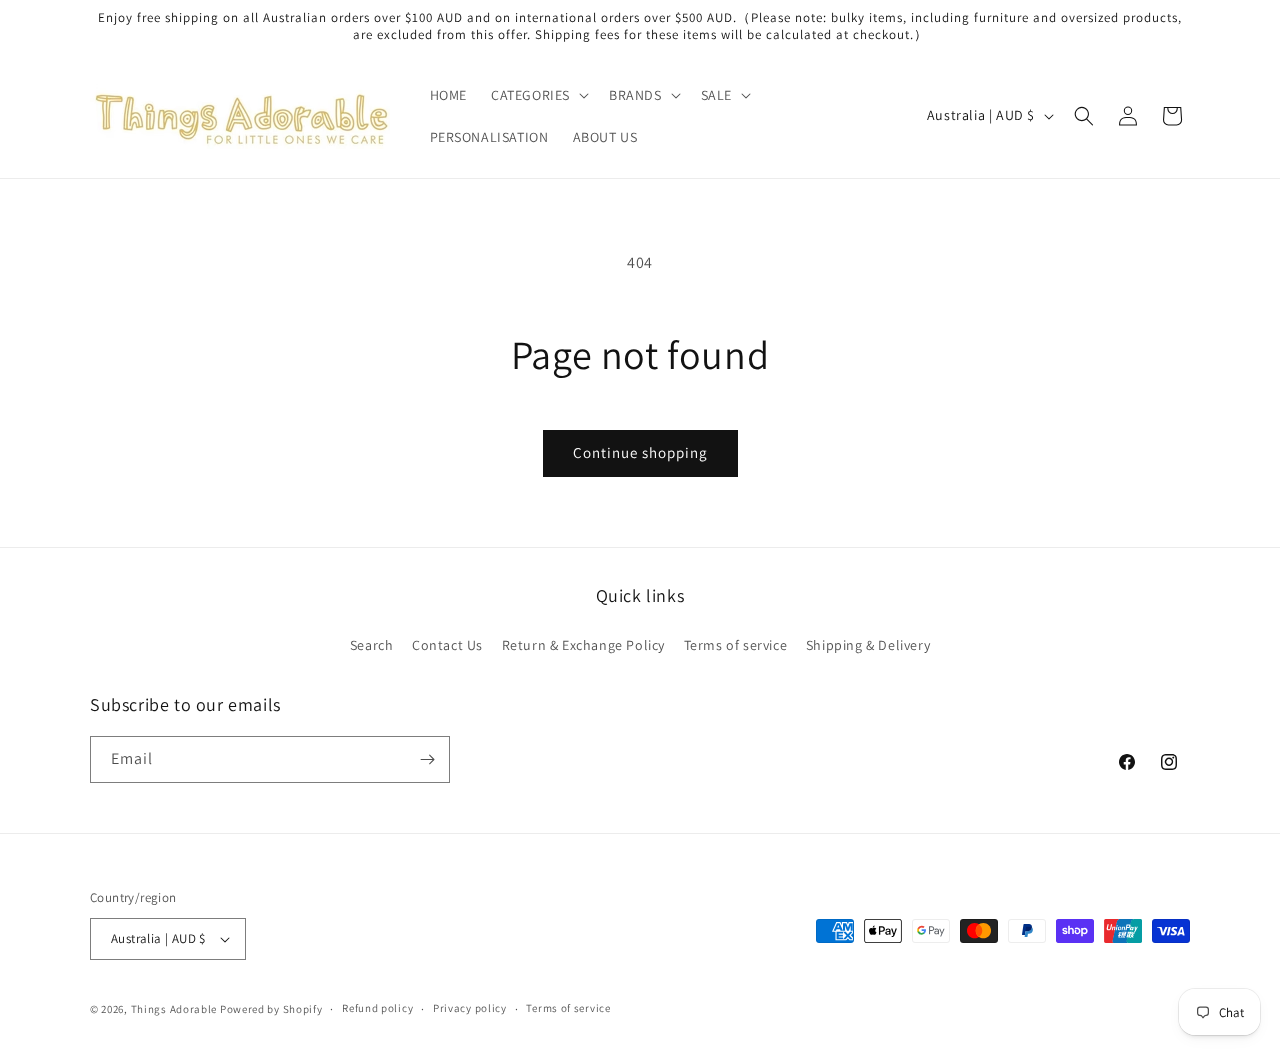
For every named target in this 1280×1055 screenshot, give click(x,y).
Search (372, 645)
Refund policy (377, 1008)
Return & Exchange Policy (583, 645)
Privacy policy (470, 1008)
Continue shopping (640, 452)
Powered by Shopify (271, 1009)
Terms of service (736, 645)
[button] (538, 95)
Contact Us (447, 645)
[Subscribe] (427, 759)
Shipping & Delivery (868, 645)
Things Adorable (174, 1009)
